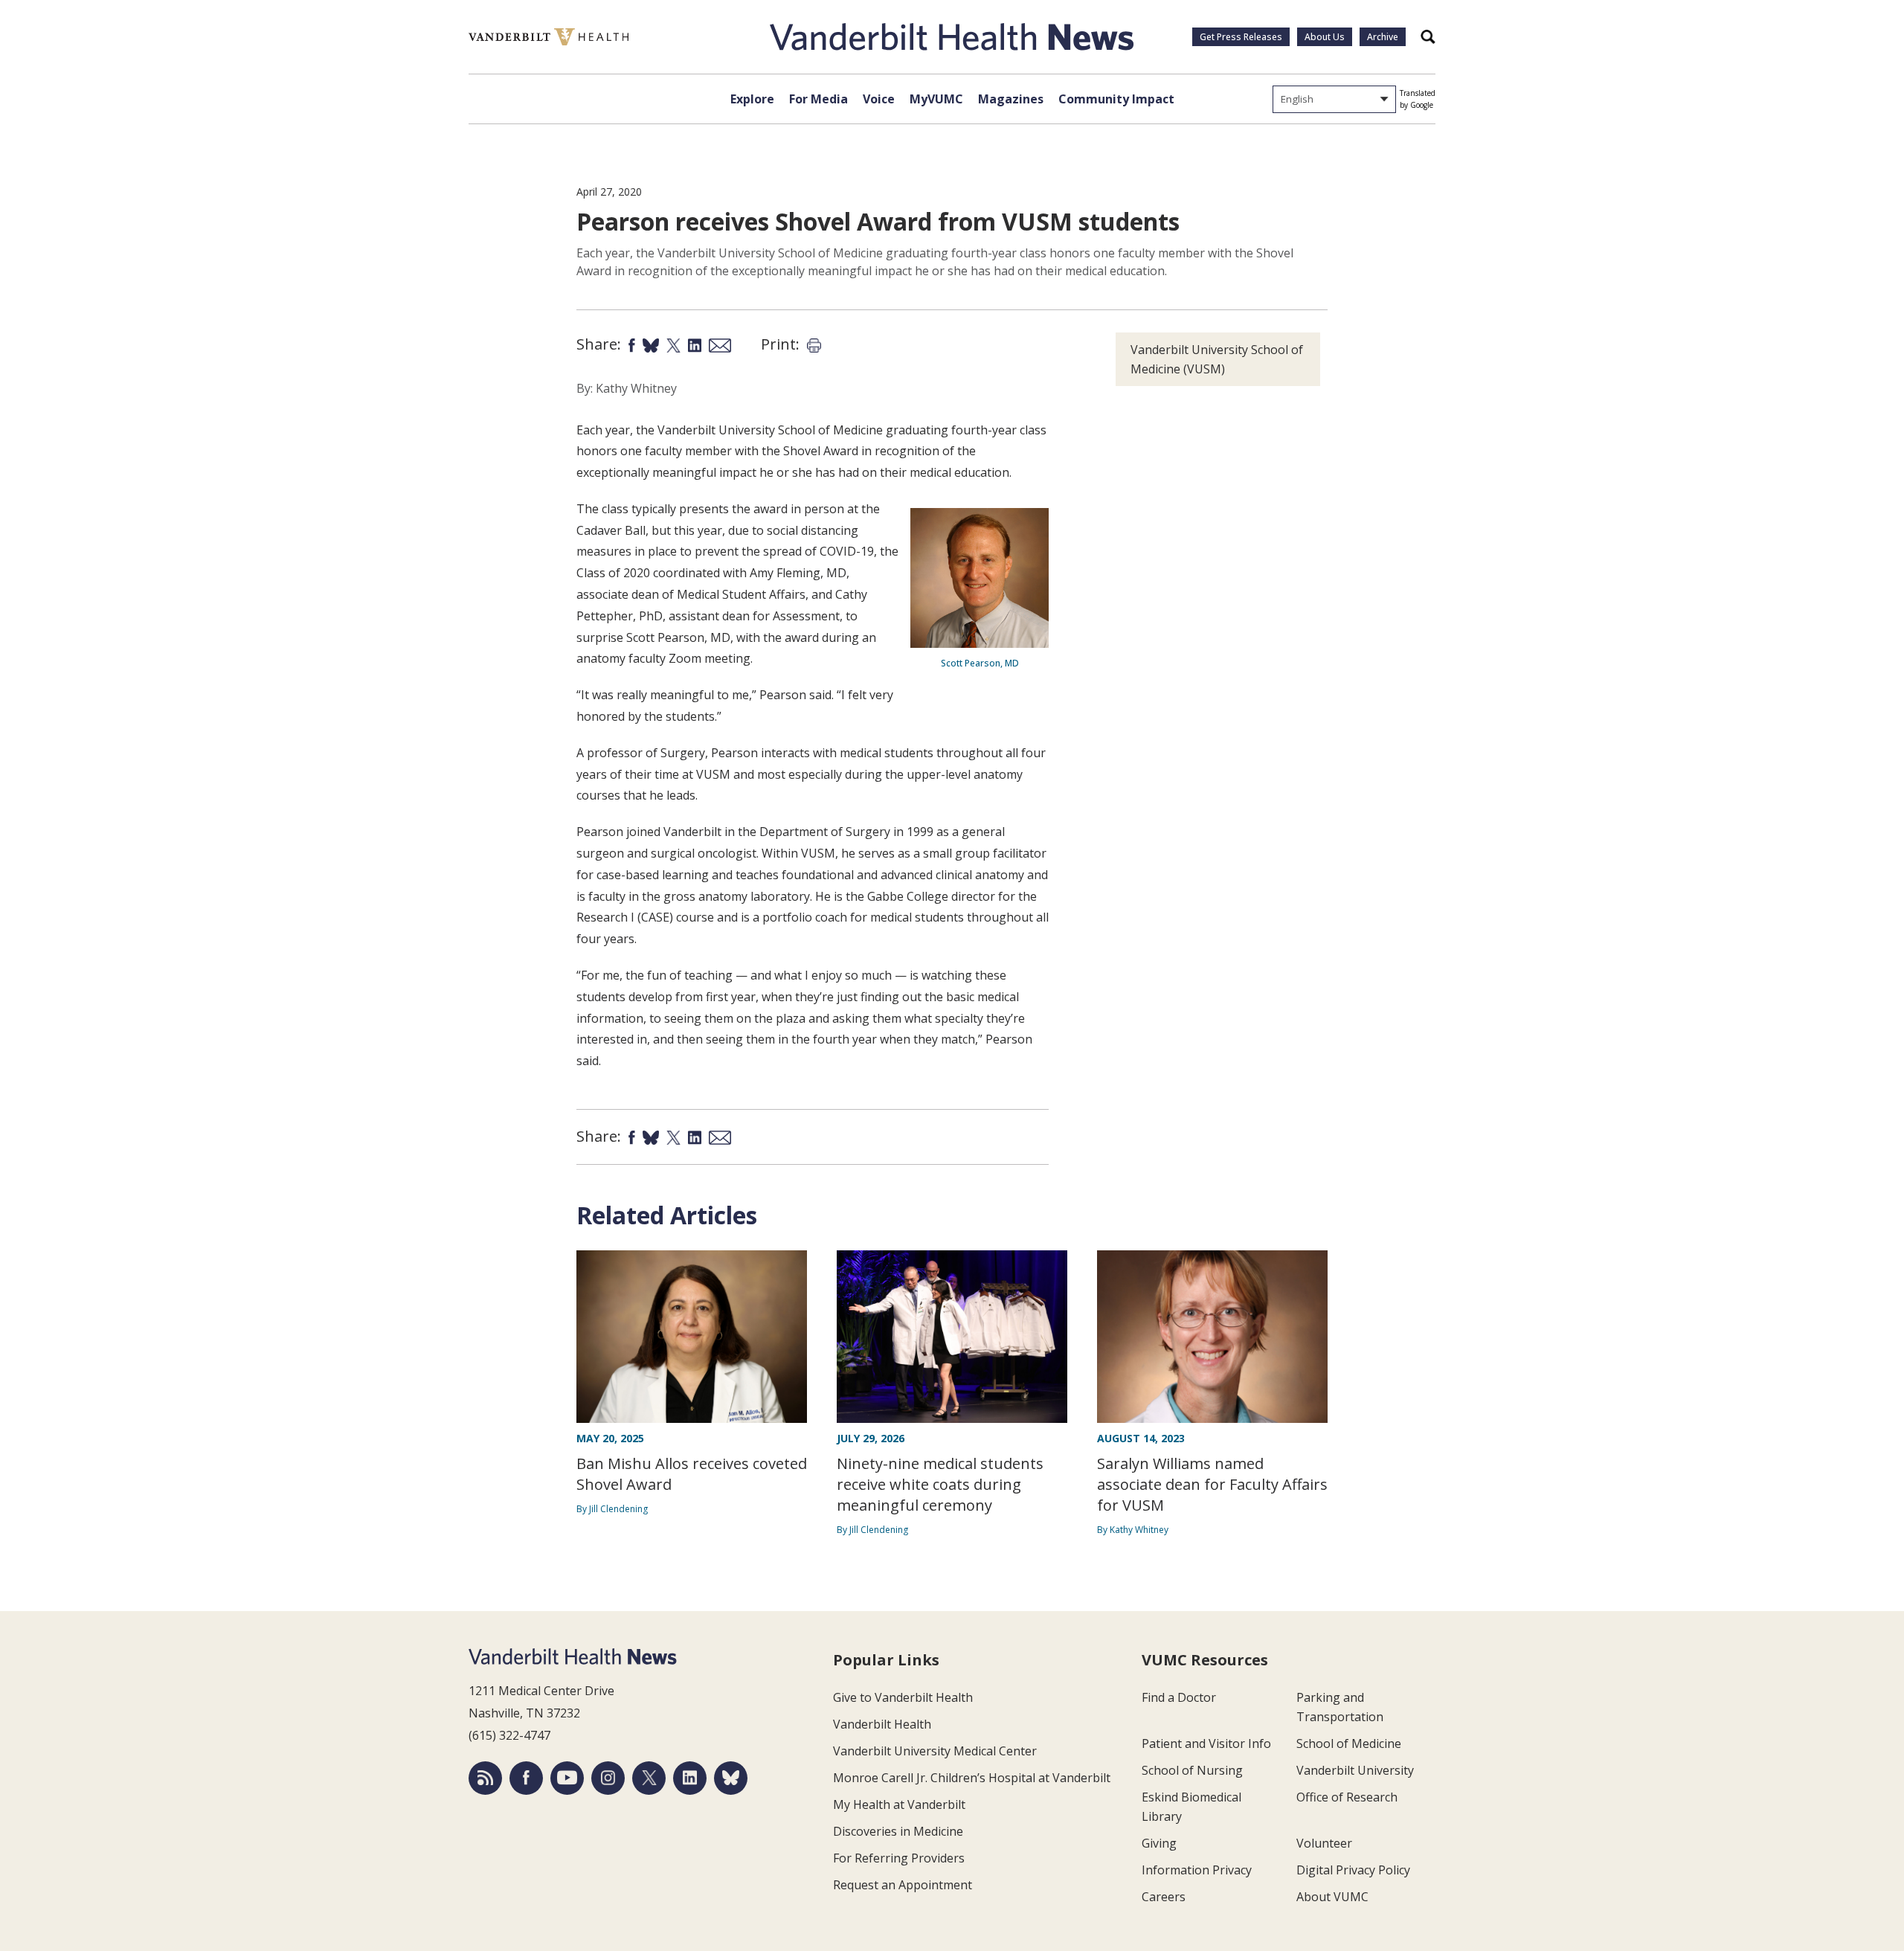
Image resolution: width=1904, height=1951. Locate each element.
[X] (649, 1778)
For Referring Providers (899, 1858)
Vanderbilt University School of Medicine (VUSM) (1217, 359)
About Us (1325, 37)
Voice (879, 99)
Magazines (1011, 99)
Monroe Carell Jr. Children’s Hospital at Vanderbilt (972, 1778)
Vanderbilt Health (882, 1724)
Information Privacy (1197, 1870)
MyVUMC (936, 99)
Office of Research (1347, 1797)
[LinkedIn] (690, 1778)
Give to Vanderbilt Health (903, 1697)
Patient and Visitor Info (1206, 1743)
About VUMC (1332, 1897)
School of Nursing (1192, 1770)
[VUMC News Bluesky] (731, 1778)
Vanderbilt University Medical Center (935, 1751)
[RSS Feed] (485, 1778)
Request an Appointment (903, 1885)
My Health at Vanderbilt (899, 1804)
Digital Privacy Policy (1353, 1870)
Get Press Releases (1241, 37)
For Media (818, 99)
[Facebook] (526, 1778)
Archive (1383, 37)
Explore (752, 99)
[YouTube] (567, 1778)
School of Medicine (1349, 1743)
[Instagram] (608, 1778)
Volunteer (1324, 1843)
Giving (1159, 1843)
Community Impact (1116, 99)
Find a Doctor (1179, 1697)
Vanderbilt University (1355, 1770)
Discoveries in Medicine (898, 1831)
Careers (1164, 1897)
